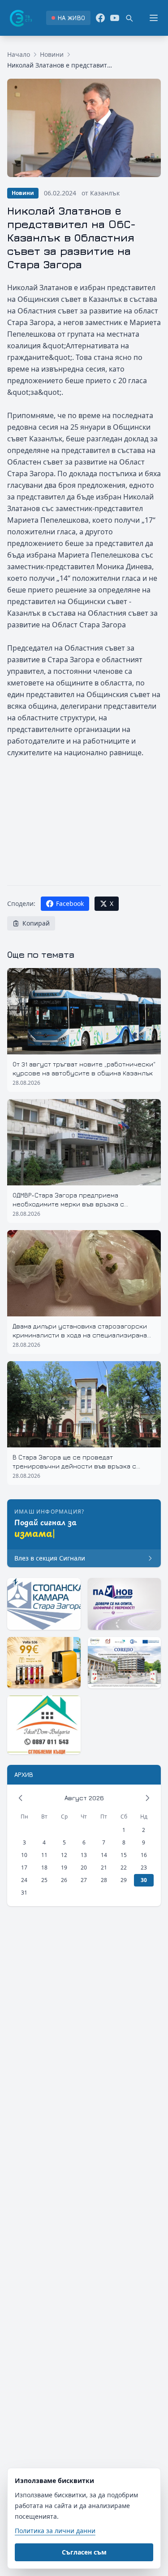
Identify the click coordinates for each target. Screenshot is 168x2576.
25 (44, 1880)
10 (24, 1855)
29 (124, 1880)
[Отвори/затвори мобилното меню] (154, 18)
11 (44, 1855)
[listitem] (68, 18)
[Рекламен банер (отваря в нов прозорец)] (44, 1604)
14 (104, 1855)
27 (84, 1880)
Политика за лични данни (55, 2531)
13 (84, 1855)
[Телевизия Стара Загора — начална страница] (20, 18)
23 (144, 1867)
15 (124, 1855)
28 (104, 1880)
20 (84, 1867)
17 (24, 1867)
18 (44, 1867)
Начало (19, 54)
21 (104, 1867)
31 (24, 1893)
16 (144, 1855)
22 (124, 1867)
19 (64, 1867)
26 (64, 1880)
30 (144, 1880)
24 (24, 1880)
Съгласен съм (84, 2552)
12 (64, 1855)
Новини (52, 54)
